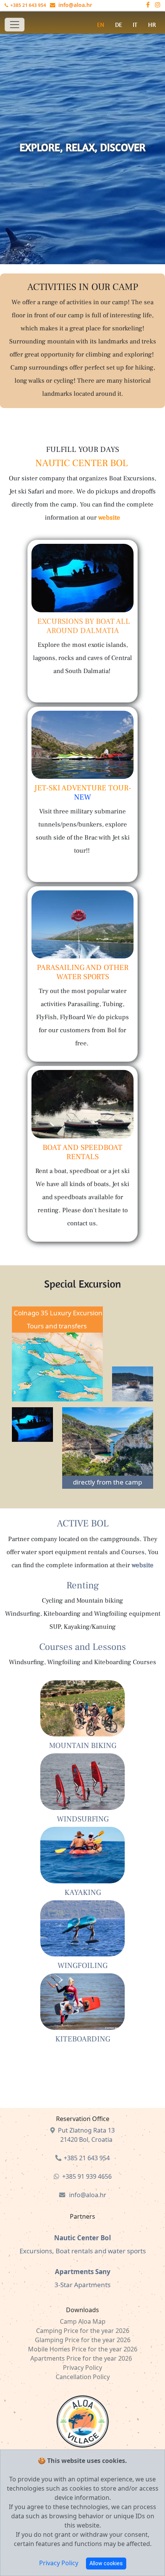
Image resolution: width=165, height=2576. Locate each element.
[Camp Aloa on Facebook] (151, 5)
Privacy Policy (59, 2563)
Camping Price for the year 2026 (83, 2331)
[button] (119, 25)
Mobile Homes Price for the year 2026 (83, 2349)
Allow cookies (106, 2563)
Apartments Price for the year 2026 (82, 2358)
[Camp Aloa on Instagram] (158, 5)
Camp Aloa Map (83, 2321)
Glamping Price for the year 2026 (83, 2340)
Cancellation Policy (83, 2377)
